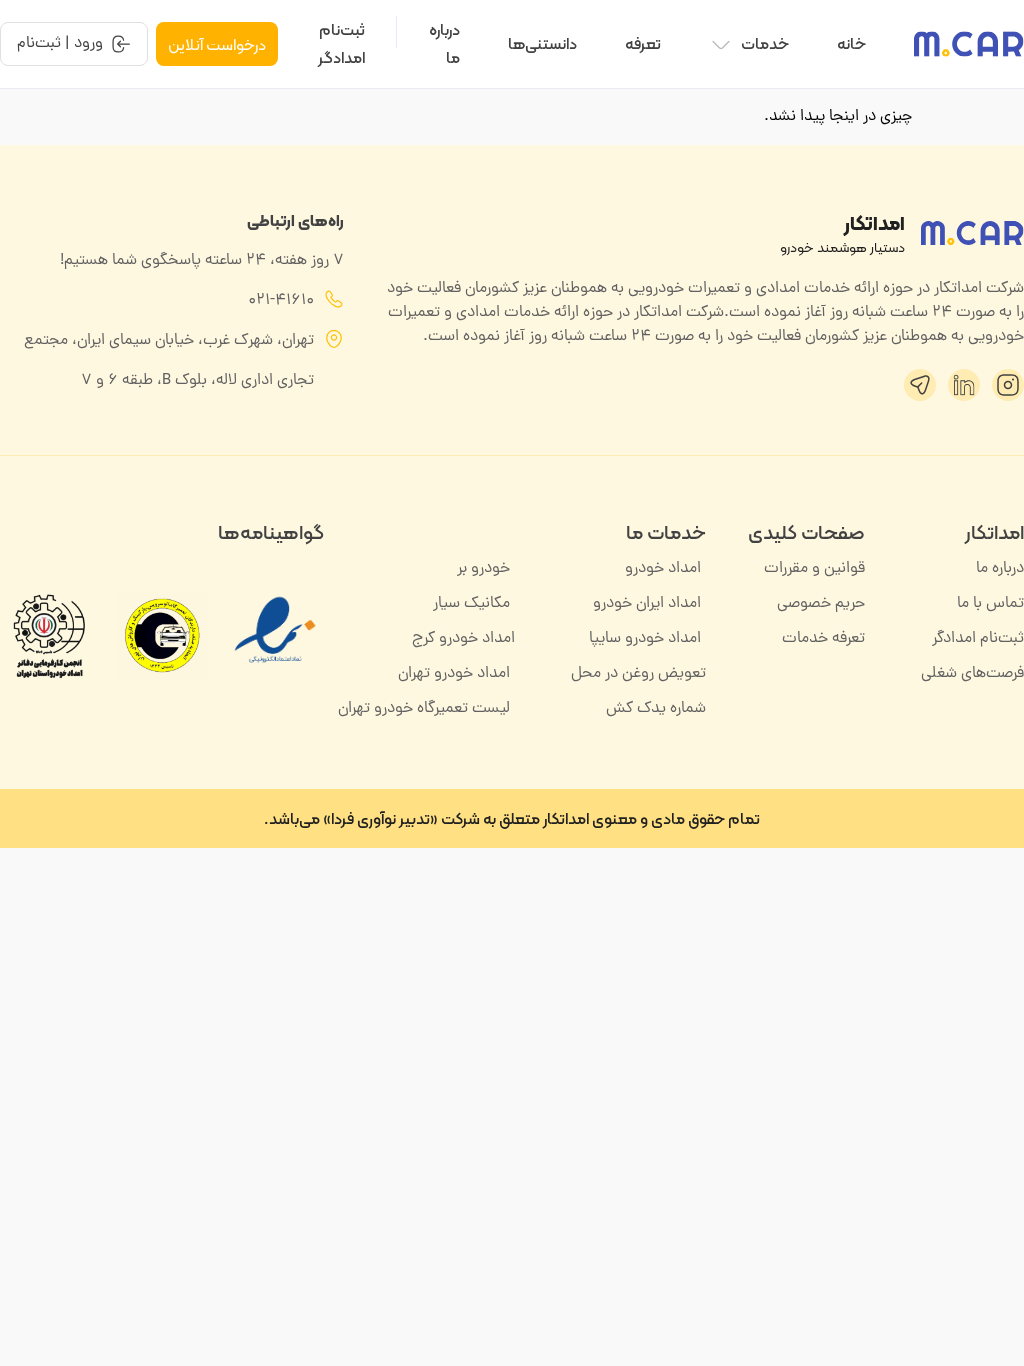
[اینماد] (275, 673)
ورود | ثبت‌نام (60, 44)
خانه (851, 43)
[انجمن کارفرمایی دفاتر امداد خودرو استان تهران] (48, 636)
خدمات (765, 43)
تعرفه (643, 43)
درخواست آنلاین (217, 44)
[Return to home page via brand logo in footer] (972, 233)
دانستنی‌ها (542, 43)
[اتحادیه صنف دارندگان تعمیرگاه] (161, 636)
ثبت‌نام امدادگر (341, 43)
